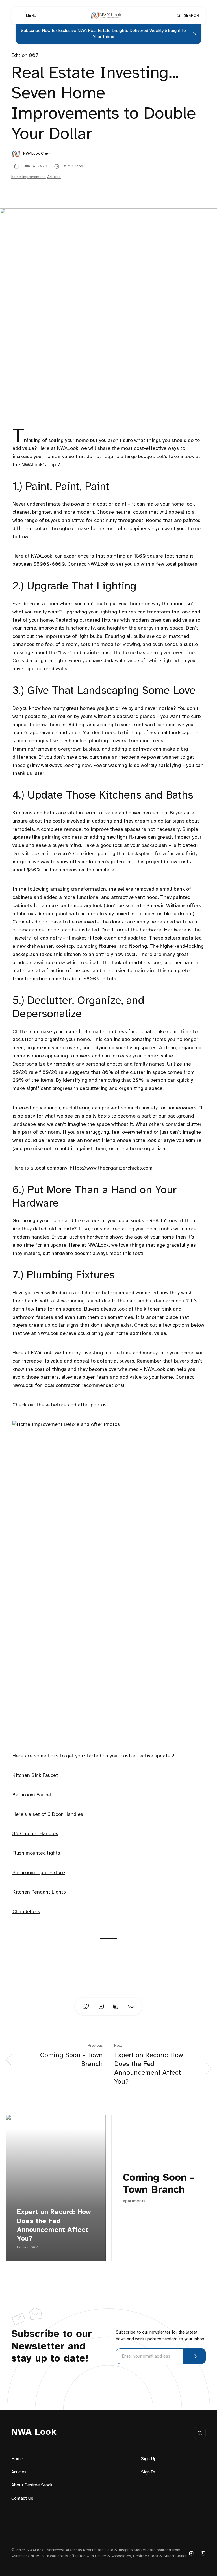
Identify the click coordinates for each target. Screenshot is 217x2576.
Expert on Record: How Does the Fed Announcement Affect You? (54, 2225)
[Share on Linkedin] (116, 2006)
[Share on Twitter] (86, 2006)
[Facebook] (191, 2553)
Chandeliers (26, 1912)
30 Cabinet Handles (35, 1834)
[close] (195, 34)
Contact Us (22, 2498)
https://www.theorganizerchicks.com (111, 1168)
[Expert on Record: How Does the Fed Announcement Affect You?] (56, 2188)
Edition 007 (25, 56)
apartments (134, 2201)
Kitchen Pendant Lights (39, 1892)
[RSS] (203, 2553)
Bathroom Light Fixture (39, 1873)
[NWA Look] (106, 16)
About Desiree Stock (32, 2485)
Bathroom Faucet (32, 1795)
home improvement (28, 177)
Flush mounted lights (36, 1853)
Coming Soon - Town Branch (159, 2184)
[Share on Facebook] (101, 2006)
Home (17, 2459)
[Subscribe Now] (194, 2356)
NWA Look (34, 2432)
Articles (54, 177)
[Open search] (200, 2433)
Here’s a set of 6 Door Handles (48, 1815)
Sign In (148, 2472)
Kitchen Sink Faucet (35, 1776)
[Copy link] (131, 2006)
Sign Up (149, 2459)
